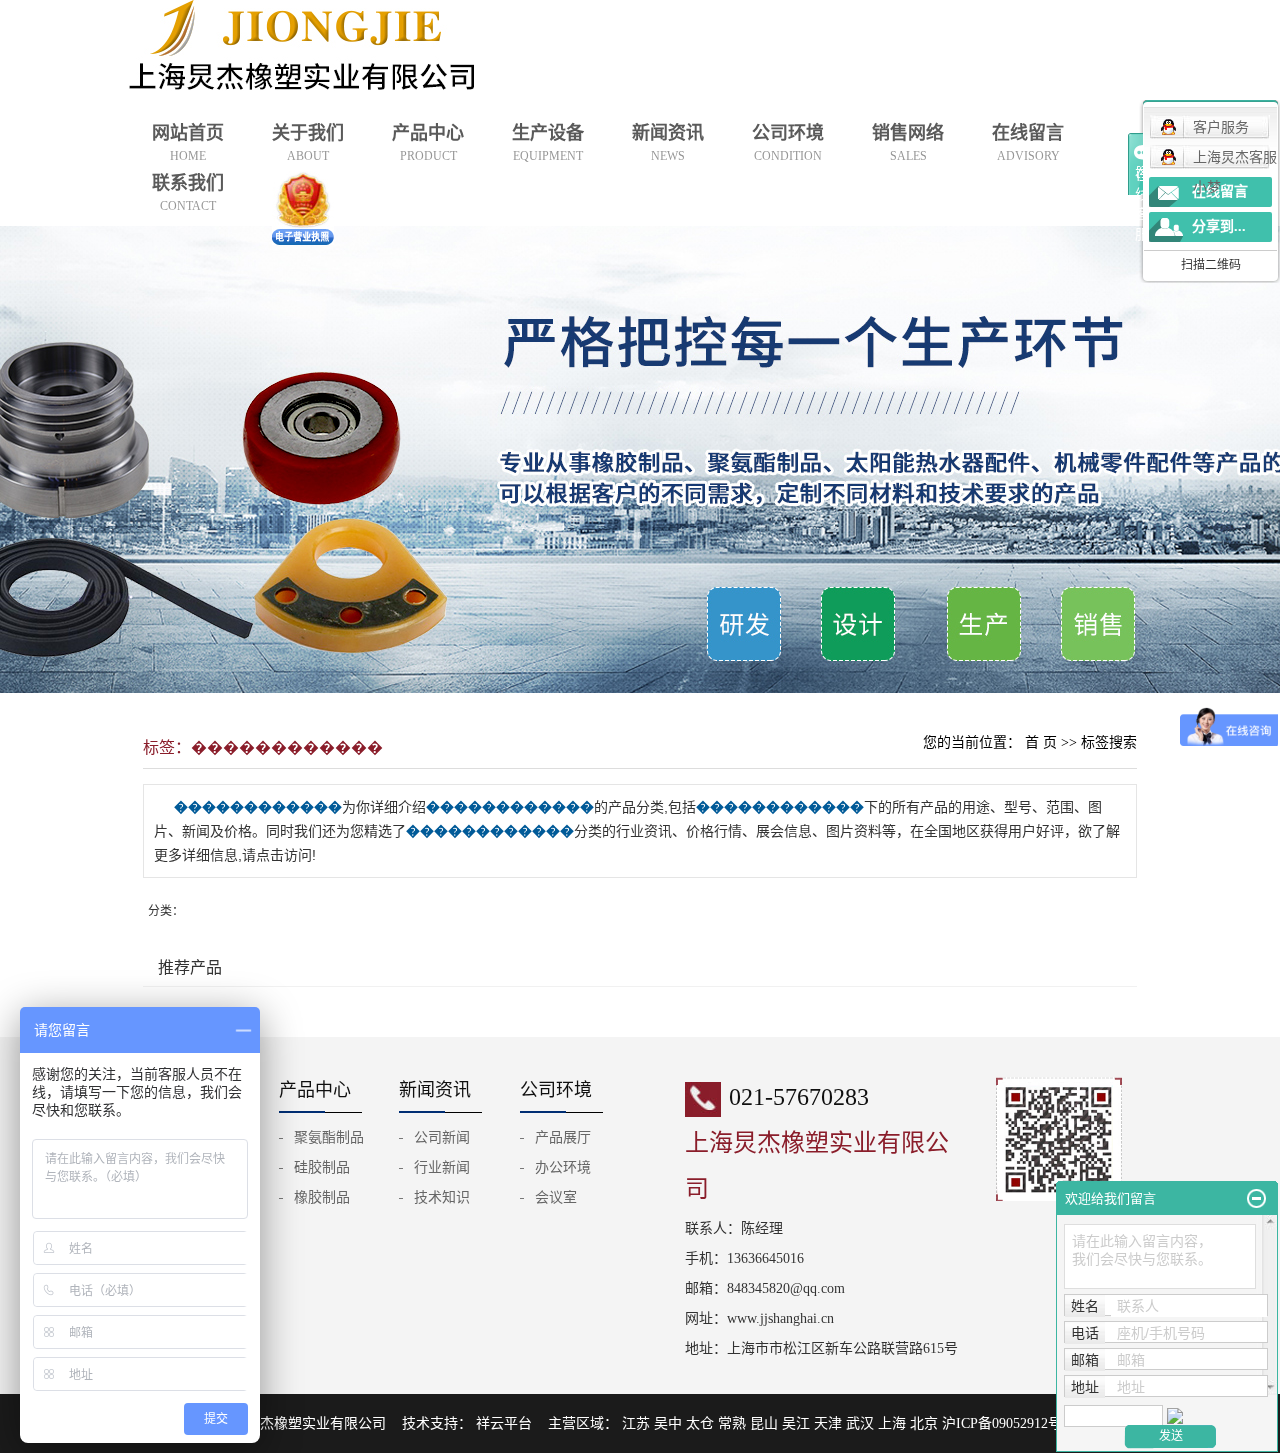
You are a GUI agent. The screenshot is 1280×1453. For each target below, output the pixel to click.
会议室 (556, 1197)
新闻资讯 (668, 143)
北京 (924, 1423)
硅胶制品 (322, 1167)
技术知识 (442, 1197)
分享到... (1219, 226)
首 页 (1041, 742)
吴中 (668, 1423)
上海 (892, 1423)
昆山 (764, 1423)
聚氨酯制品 (329, 1137)
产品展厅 (563, 1137)
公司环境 (788, 143)
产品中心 (428, 143)
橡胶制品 (322, 1197)
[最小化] (1256, 1199)
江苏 (636, 1423)
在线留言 (1028, 143)
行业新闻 (442, 1167)
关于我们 (308, 143)
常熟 (732, 1423)
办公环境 (563, 1167)
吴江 (796, 1423)
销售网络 (908, 143)
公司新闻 (442, 1137)
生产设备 (548, 143)
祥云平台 (506, 1423)
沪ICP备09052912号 (1002, 1423)
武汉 (860, 1423)
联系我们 (188, 193)
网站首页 (188, 143)
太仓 (700, 1423)
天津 (828, 1423)
